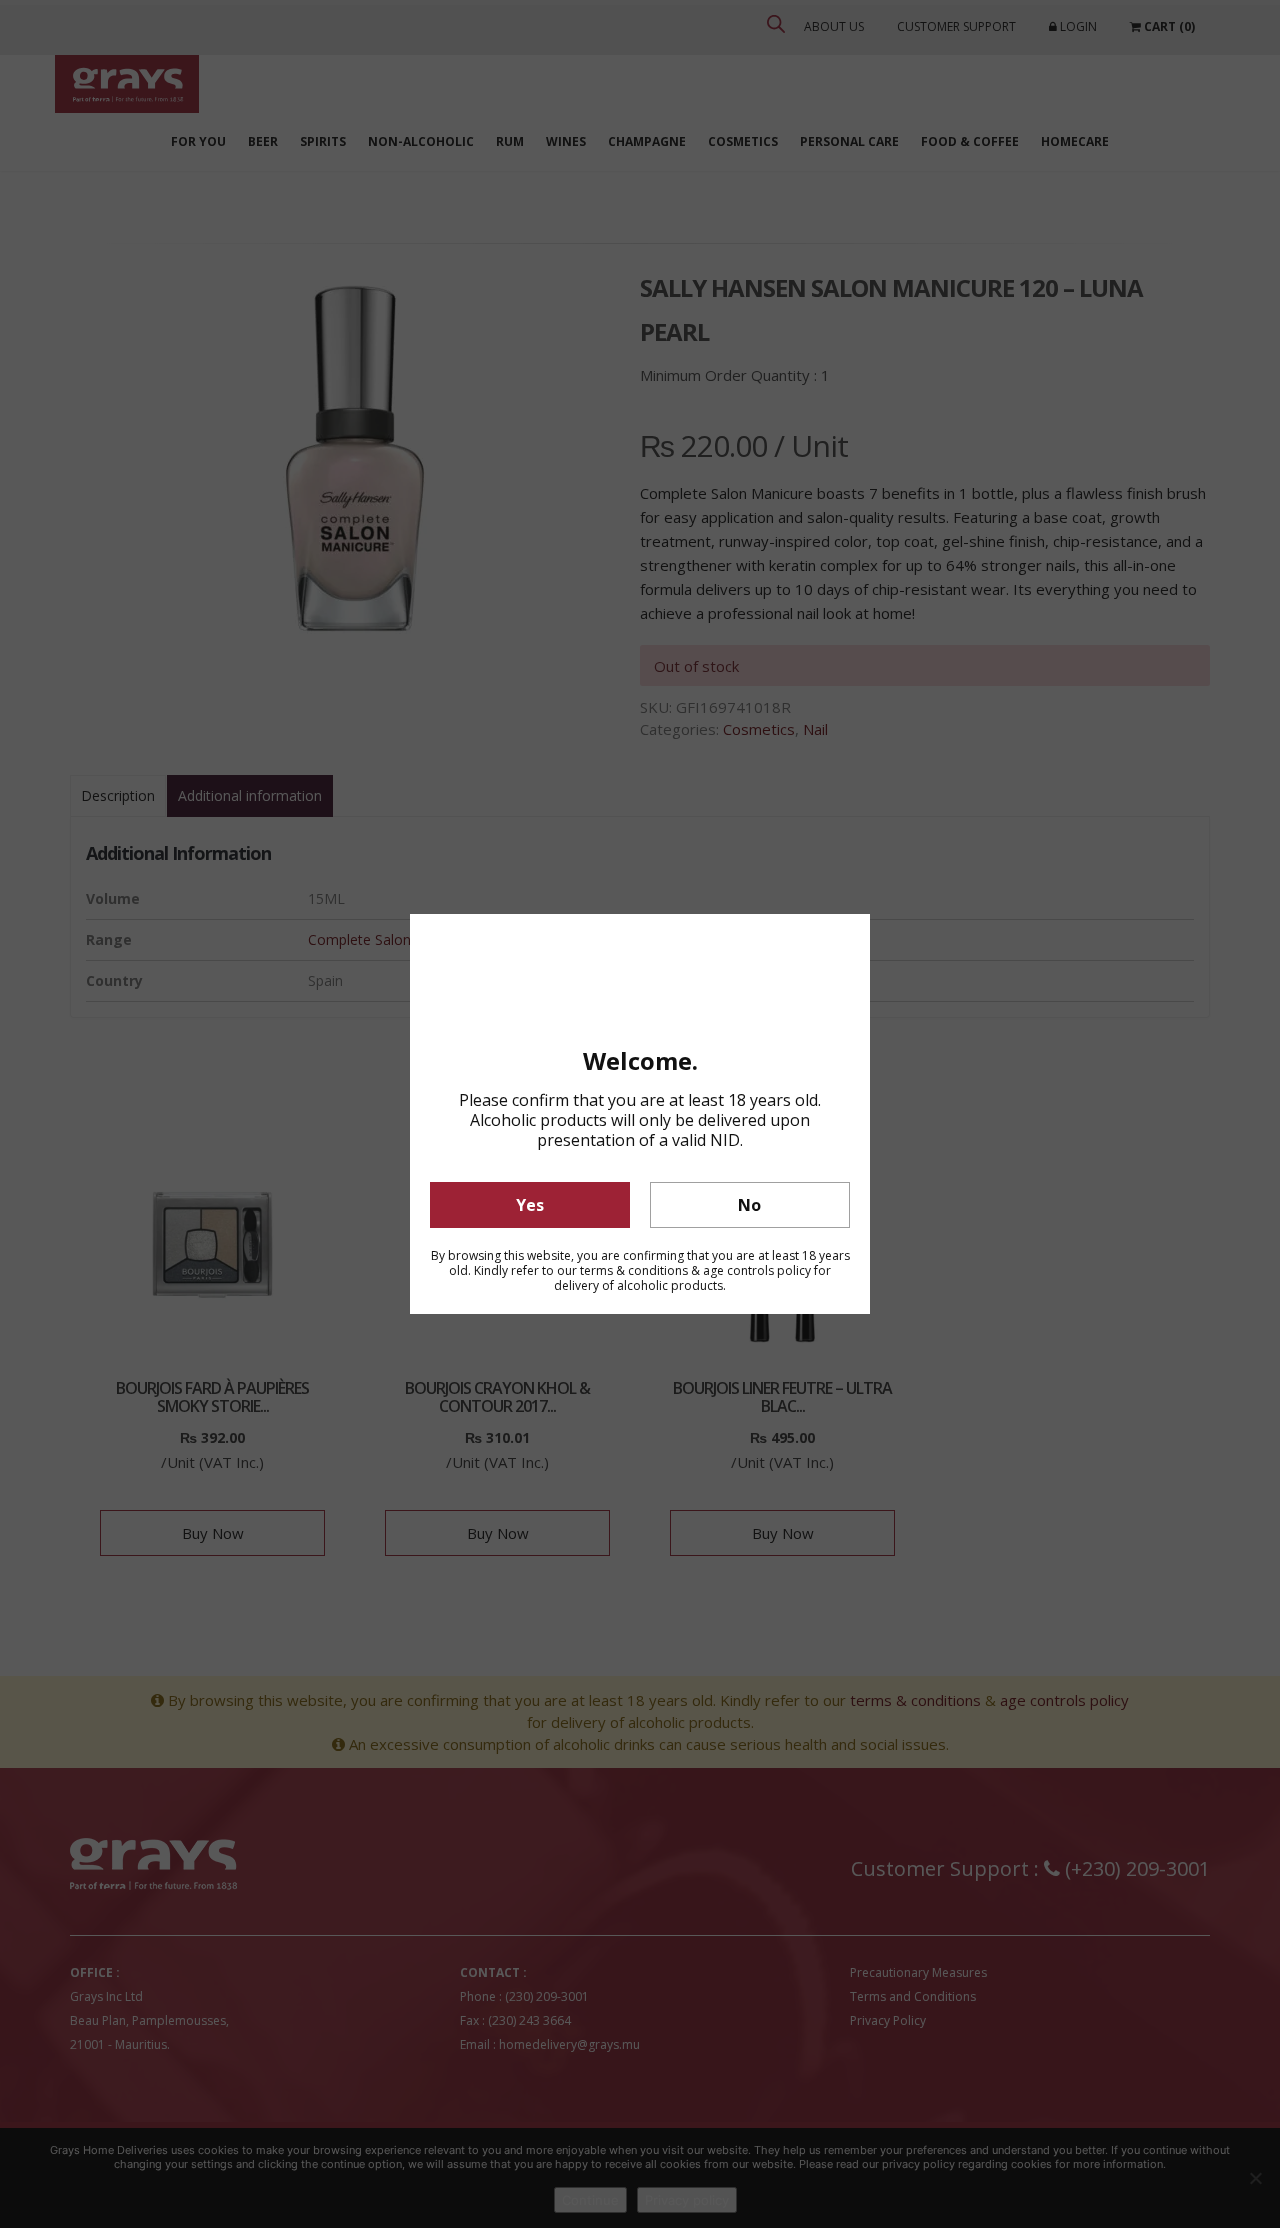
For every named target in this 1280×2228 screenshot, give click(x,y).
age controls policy (757, 1270)
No (749, 1205)
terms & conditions (634, 1270)
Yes (530, 1205)
